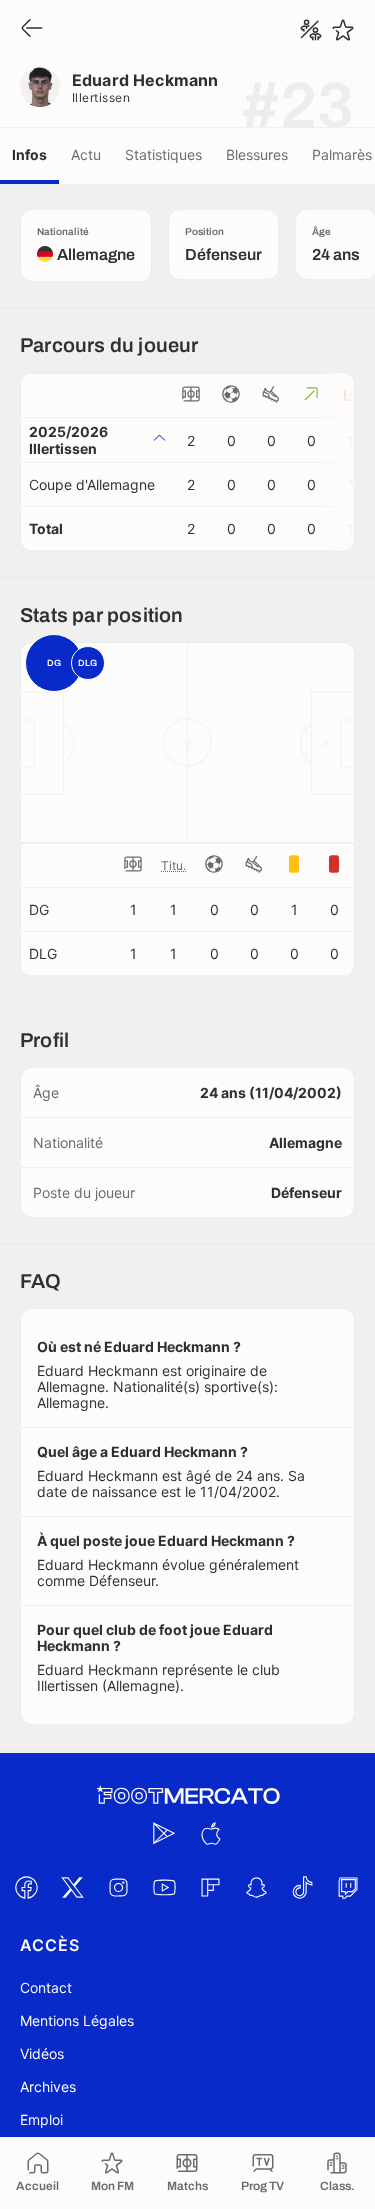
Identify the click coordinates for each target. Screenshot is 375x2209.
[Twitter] (73, 1888)
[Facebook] (27, 1888)
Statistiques (163, 154)
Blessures (257, 154)
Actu (86, 154)
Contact (46, 1987)
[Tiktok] (303, 1888)
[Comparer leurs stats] (311, 30)
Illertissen (101, 97)
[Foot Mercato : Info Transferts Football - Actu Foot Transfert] (188, 1796)
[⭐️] (343, 30)
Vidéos (42, 2053)
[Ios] (211, 1834)
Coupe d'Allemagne (92, 484)
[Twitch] (349, 1888)
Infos (29, 154)
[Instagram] (119, 1888)
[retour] (32, 29)
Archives (48, 2086)
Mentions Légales (77, 2020)
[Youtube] (165, 1888)
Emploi (41, 2119)
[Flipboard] (211, 1888)
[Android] (165, 1834)
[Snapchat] (257, 1888)
